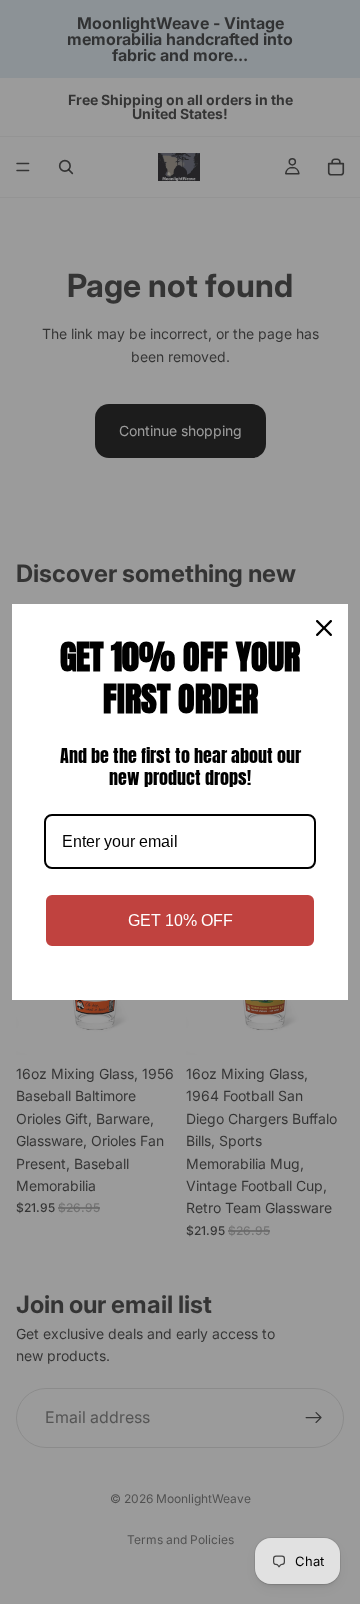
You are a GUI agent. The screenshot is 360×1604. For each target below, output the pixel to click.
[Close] (324, 628)
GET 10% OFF (180, 920)
